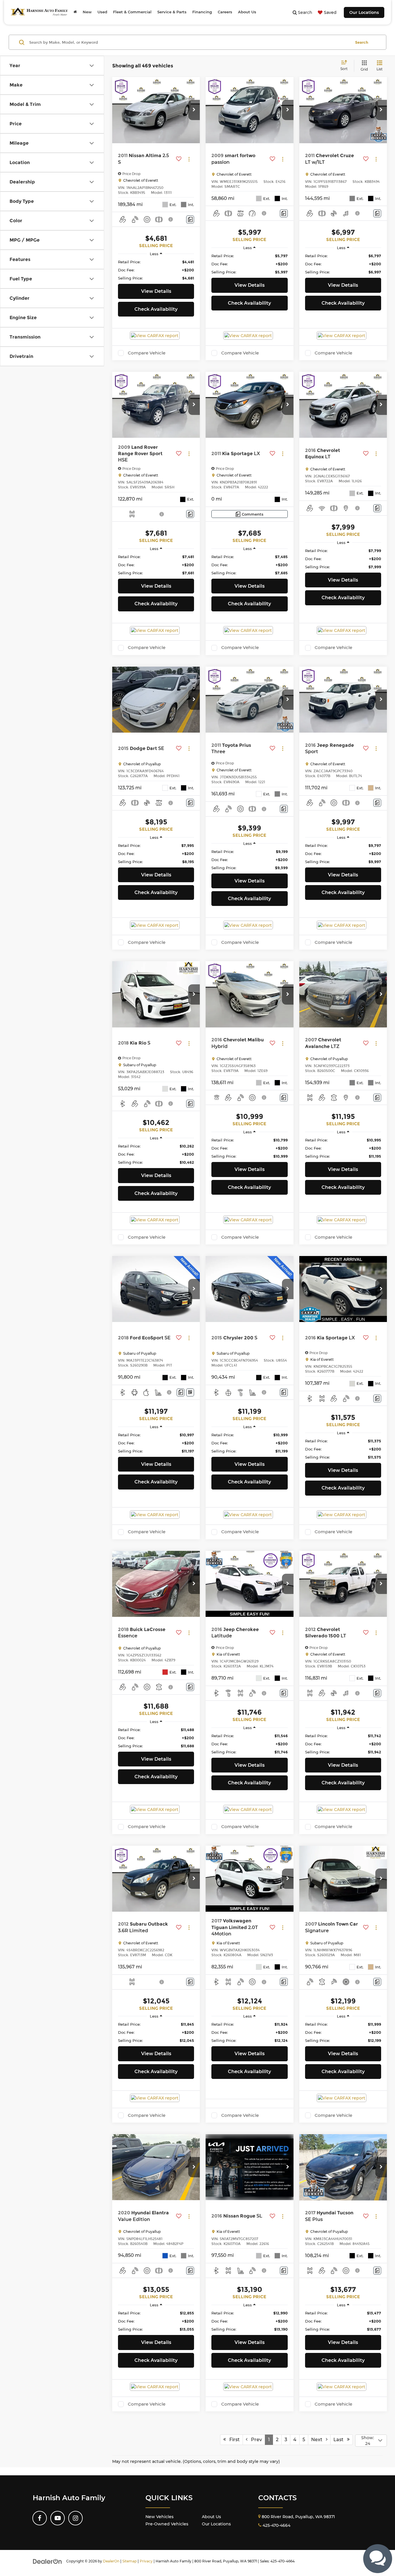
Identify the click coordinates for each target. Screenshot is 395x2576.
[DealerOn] (47, 2561)
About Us (211, 2517)
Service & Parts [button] (172, 12)
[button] (194, 110)
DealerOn (111, 2561)
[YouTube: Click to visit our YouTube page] (58, 2518)
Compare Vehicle (147, 353)
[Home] (75, 12)
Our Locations (364, 12)
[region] (156, 270)
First (233, 2440)
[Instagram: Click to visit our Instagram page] (75, 2518)
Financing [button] (202, 12)
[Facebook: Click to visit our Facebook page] (40, 2518)
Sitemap (130, 2561)
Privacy (146, 2561)
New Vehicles (159, 2517)
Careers (225, 12)
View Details (156, 291)
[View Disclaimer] (171, 219)
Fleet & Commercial (132, 12)
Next (319, 2440)
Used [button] (102, 12)
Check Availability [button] (156, 309)
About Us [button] (247, 12)
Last (340, 2440)
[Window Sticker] (190, 1392)
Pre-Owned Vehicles (167, 2524)
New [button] (87, 12)
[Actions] (189, 159)
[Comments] (190, 219)
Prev (255, 2440)
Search (362, 42)
